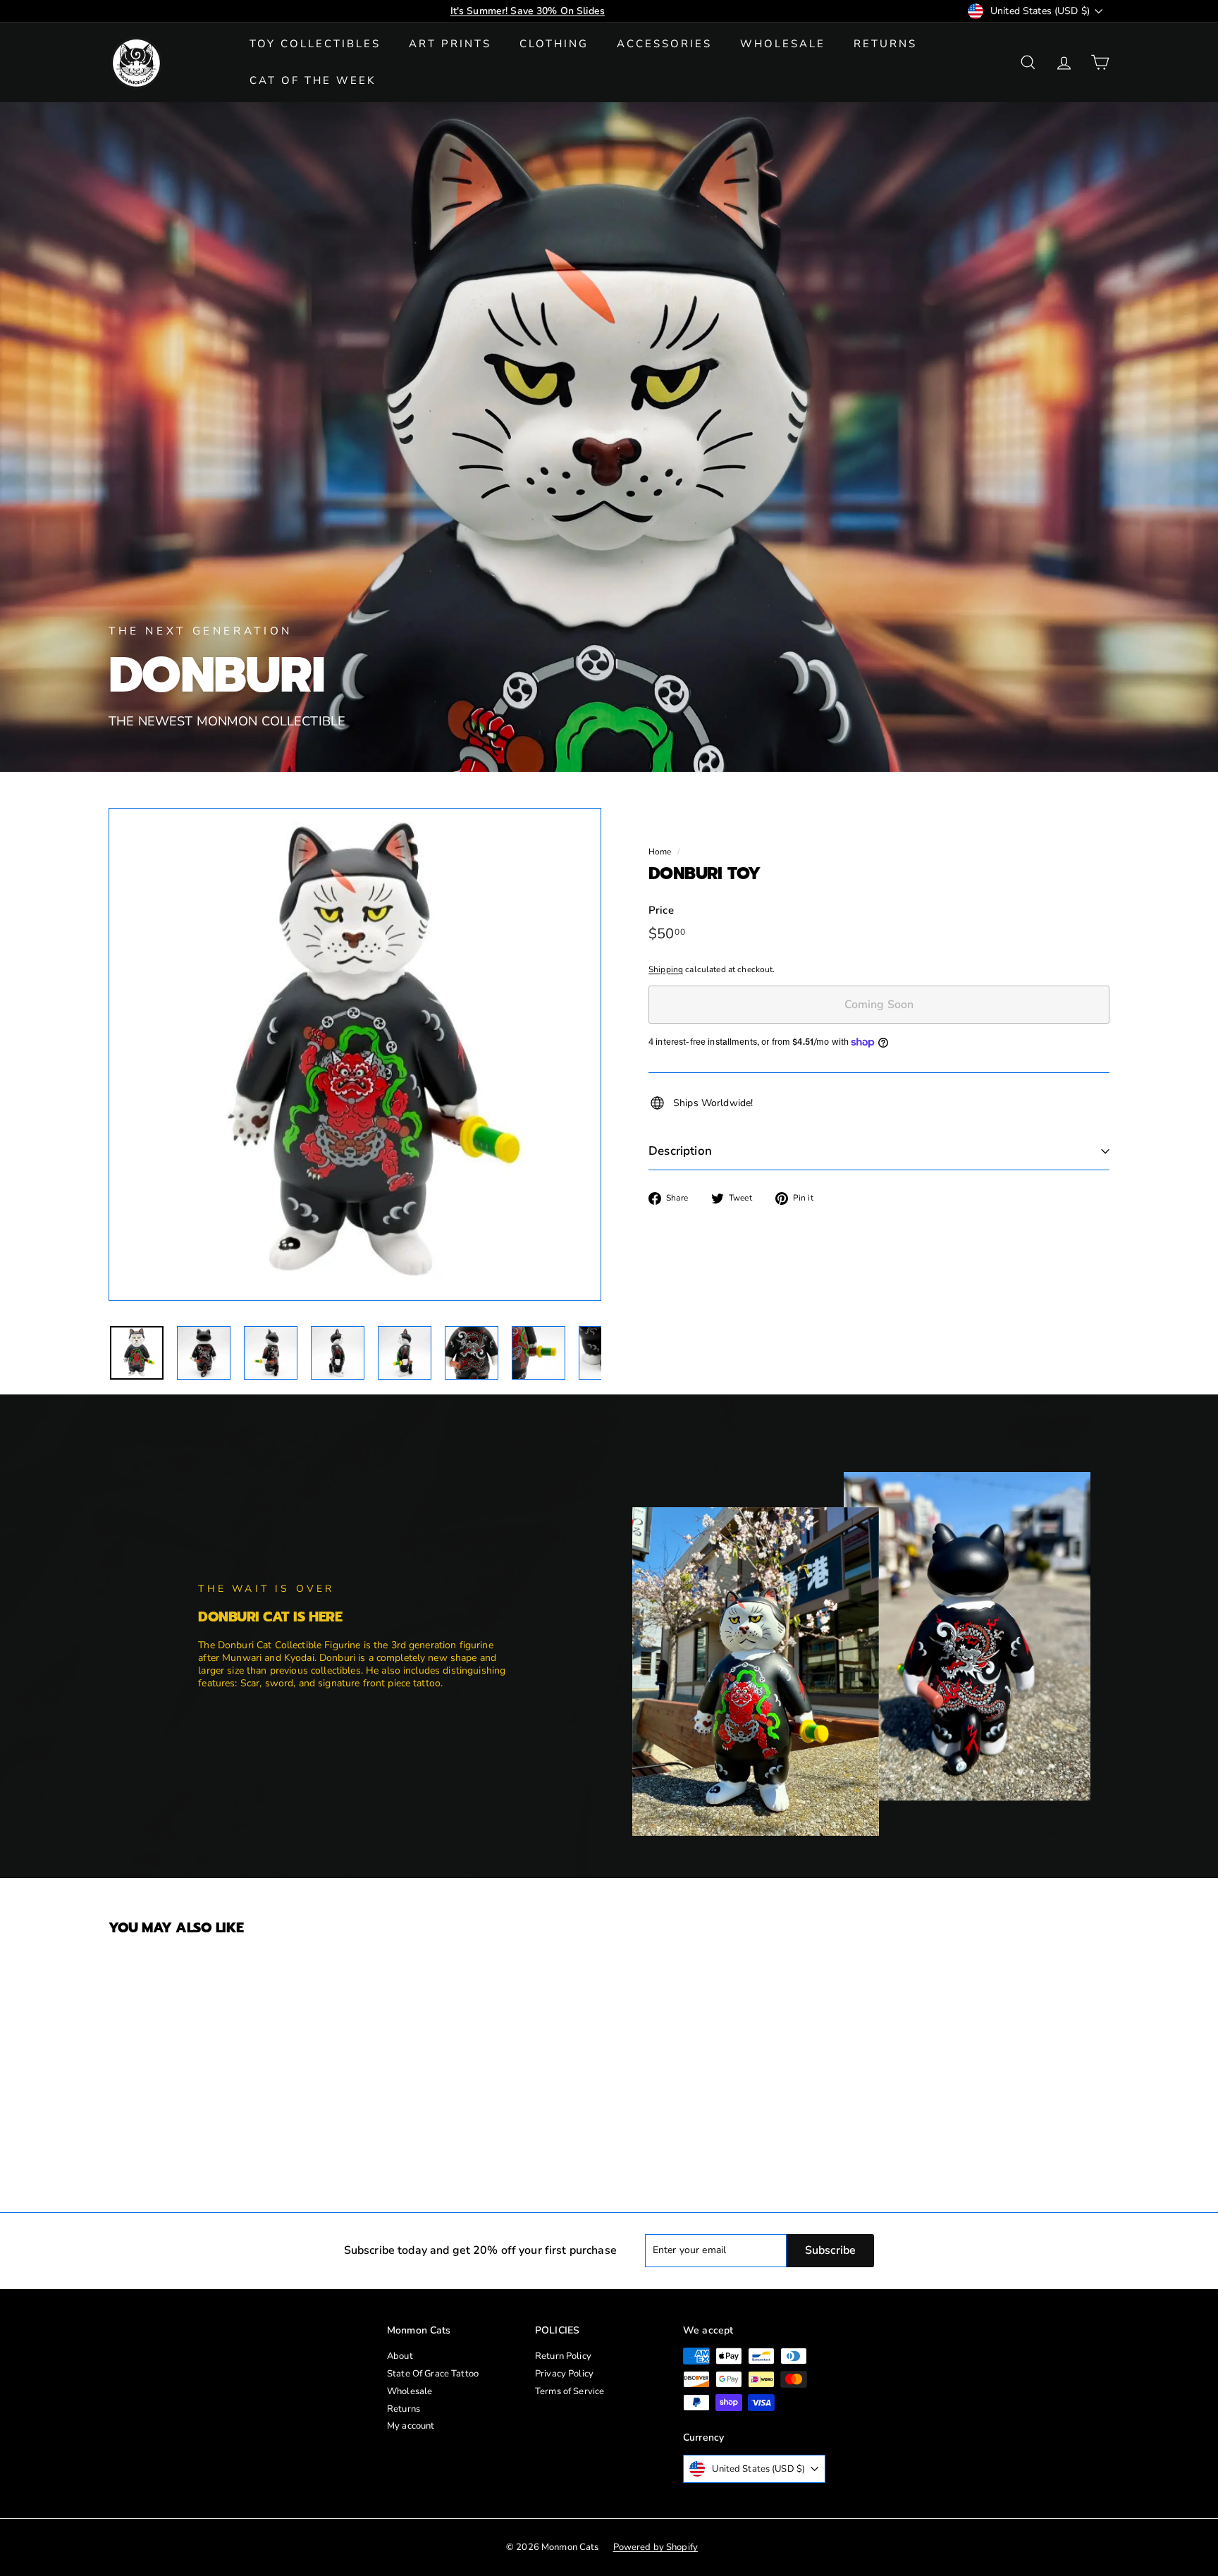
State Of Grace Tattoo (433, 2374)
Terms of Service (570, 2391)
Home (660, 852)
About (400, 2356)
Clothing (554, 44)
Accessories (664, 44)
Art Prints (450, 44)
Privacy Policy (564, 2374)
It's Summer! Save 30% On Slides (528, 11)
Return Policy (563, 2356)
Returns (885, 44)
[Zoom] (355, 1054)
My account (411, 2426)
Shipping (666, 969)
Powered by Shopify (656, 2547)
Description (680, 1151)
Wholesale (783, 44)
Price (661, 910)
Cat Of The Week (313, 80)
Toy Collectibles (315, 44)
